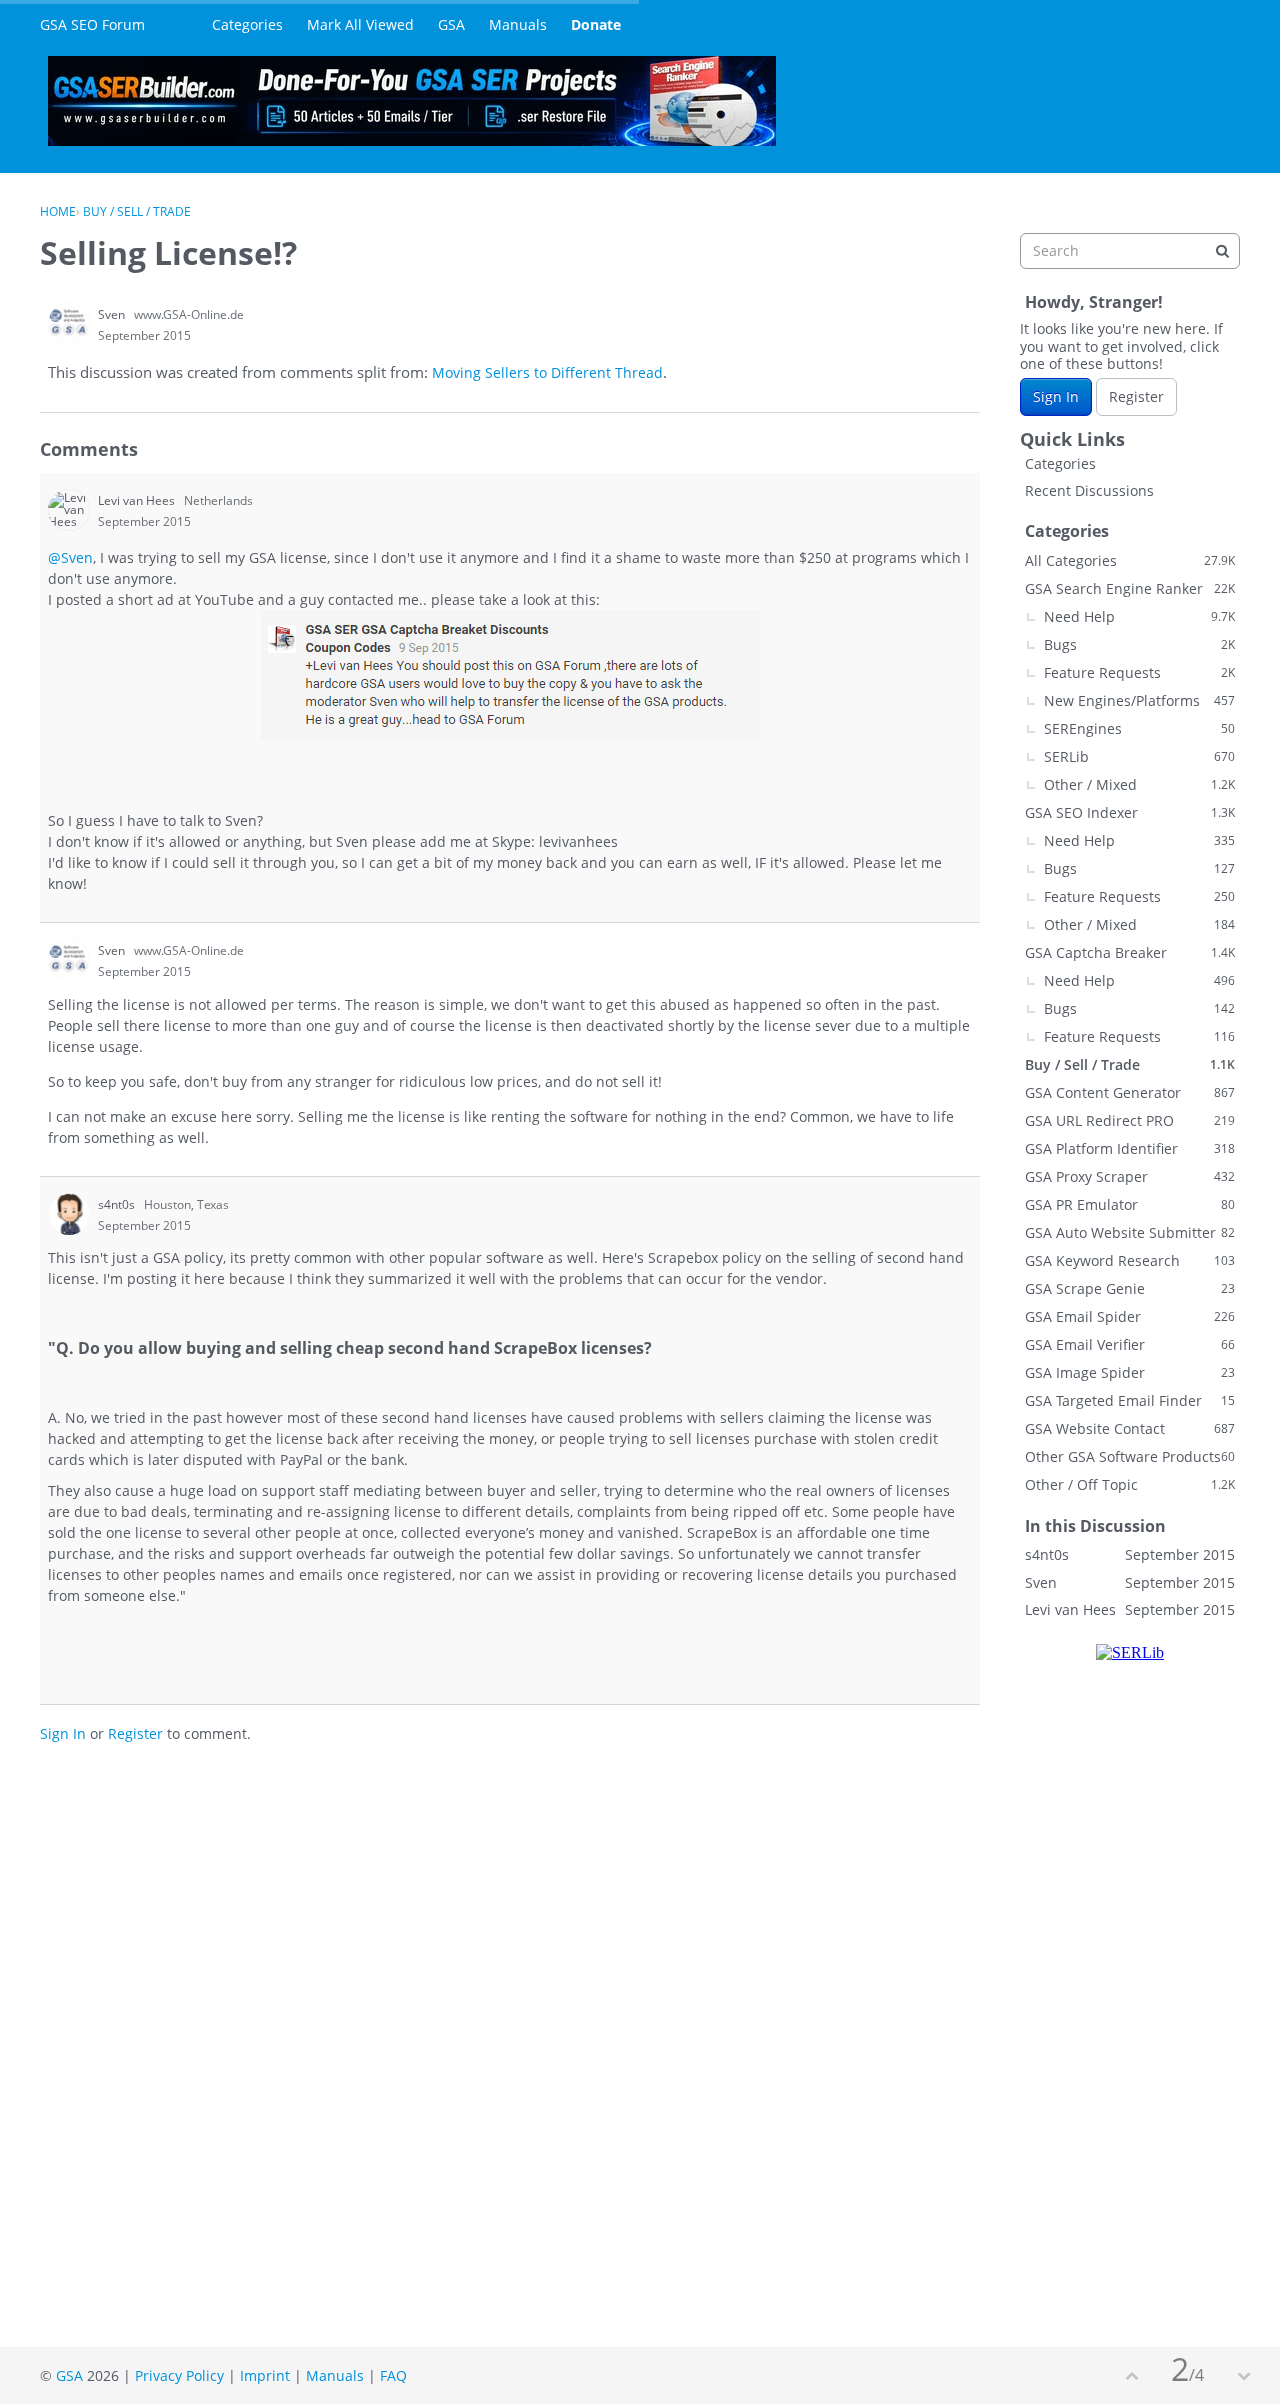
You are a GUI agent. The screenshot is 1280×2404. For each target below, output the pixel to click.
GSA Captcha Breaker (1130, 952)
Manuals (518, 24)
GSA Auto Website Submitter (1130, 1232)
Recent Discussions (1089, 490)
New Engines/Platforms (1139, 700)
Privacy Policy (179, 2375)
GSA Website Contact (1130, 1428)
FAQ (393, 2375)
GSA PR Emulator (1130, 1204)
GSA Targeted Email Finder (1130, 1400)
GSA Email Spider (1130, 1316)
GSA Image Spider (1130, 1372)
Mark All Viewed (360, 24)
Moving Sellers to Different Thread (547, 372)
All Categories (1130, 560)
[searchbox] (1130, 251)
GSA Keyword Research (1130, 1260)
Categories (247, 24)
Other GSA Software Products (1130, 1456)
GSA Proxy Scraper (1130, 1176)
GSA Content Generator (1130, 1092)
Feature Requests (1139, 672)
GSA (451, 24)
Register (135, 1733)
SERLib (1139, 756)
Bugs (1139, 644)
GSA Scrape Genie (1130, 1288)
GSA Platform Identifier (1130, 1148)
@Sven (70, 557)
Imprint (265, 2375)
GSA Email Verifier (1130, 1344)
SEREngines (1139, 728)
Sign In (63, 1733)
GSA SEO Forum (92, 24)
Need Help (1139, 616)
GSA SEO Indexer (1130, 812)
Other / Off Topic (1130, 1484)
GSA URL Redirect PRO (1130, 1120)
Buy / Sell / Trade (1130, 1064)
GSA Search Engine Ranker (1130, 588)
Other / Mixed (1139, 784)
